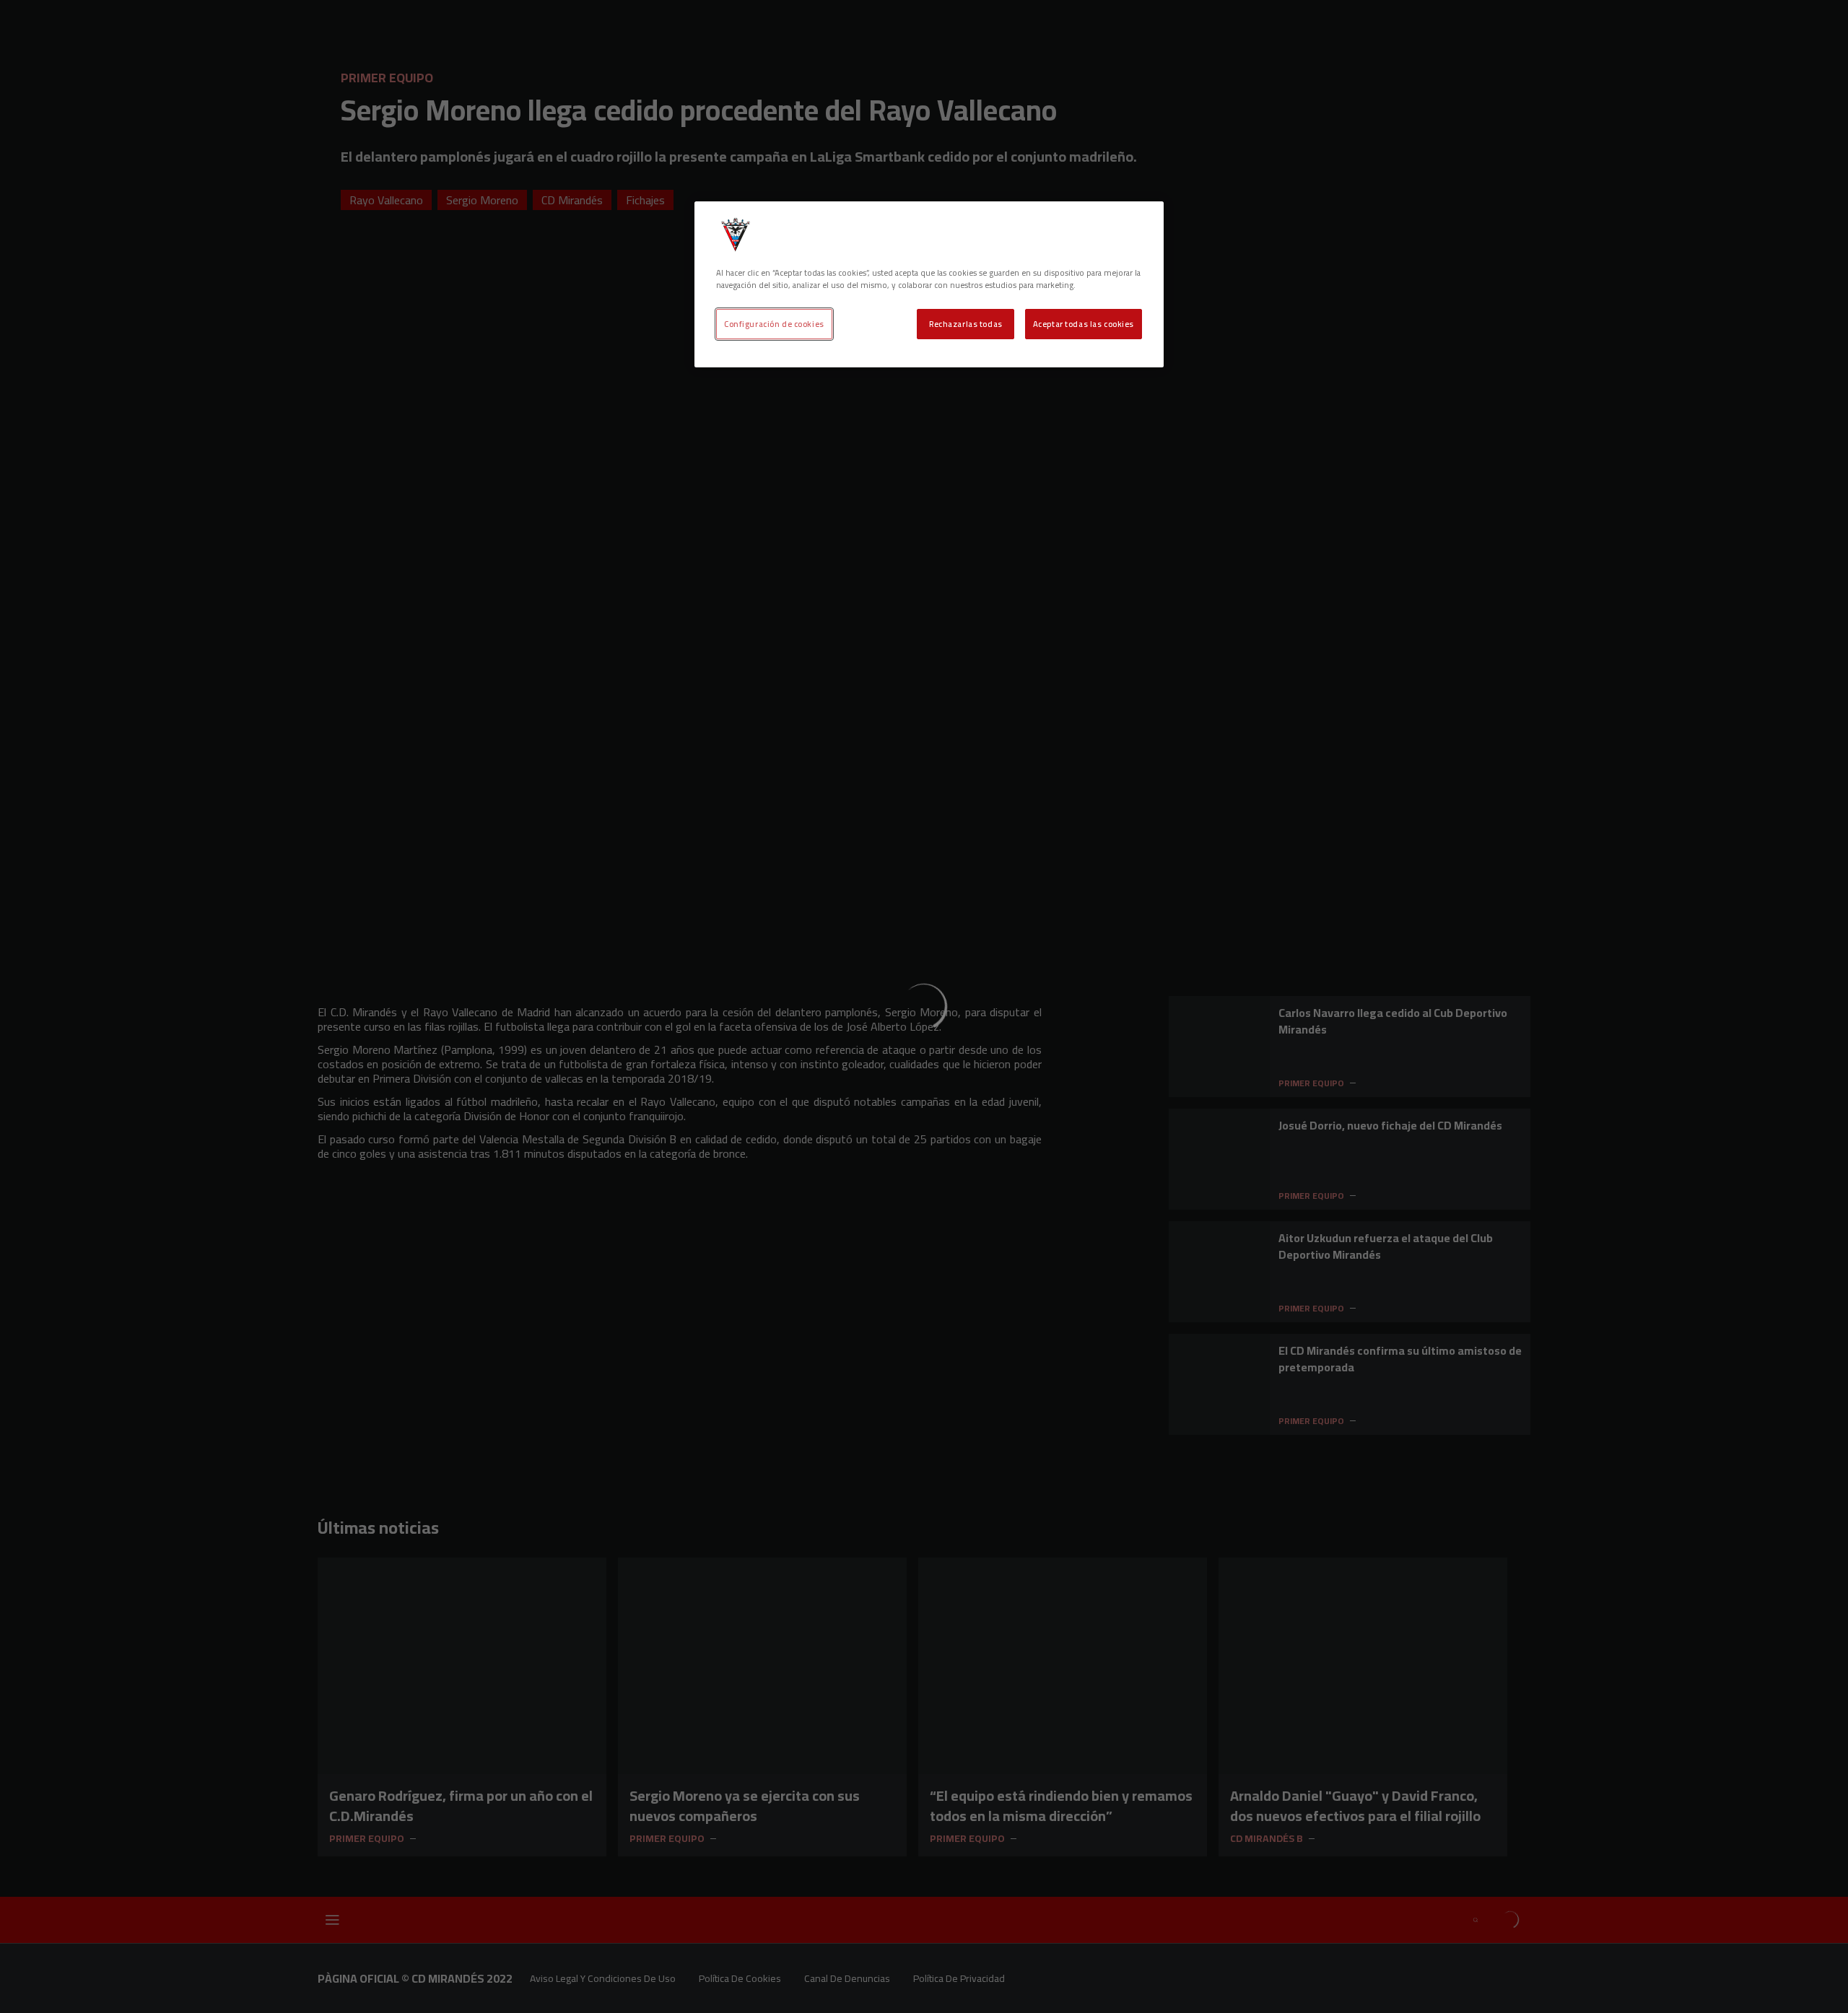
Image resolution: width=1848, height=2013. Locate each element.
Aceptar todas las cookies (1084, 324)
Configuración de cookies (774, 324)
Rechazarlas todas (966, 324)
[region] (929, 284)
